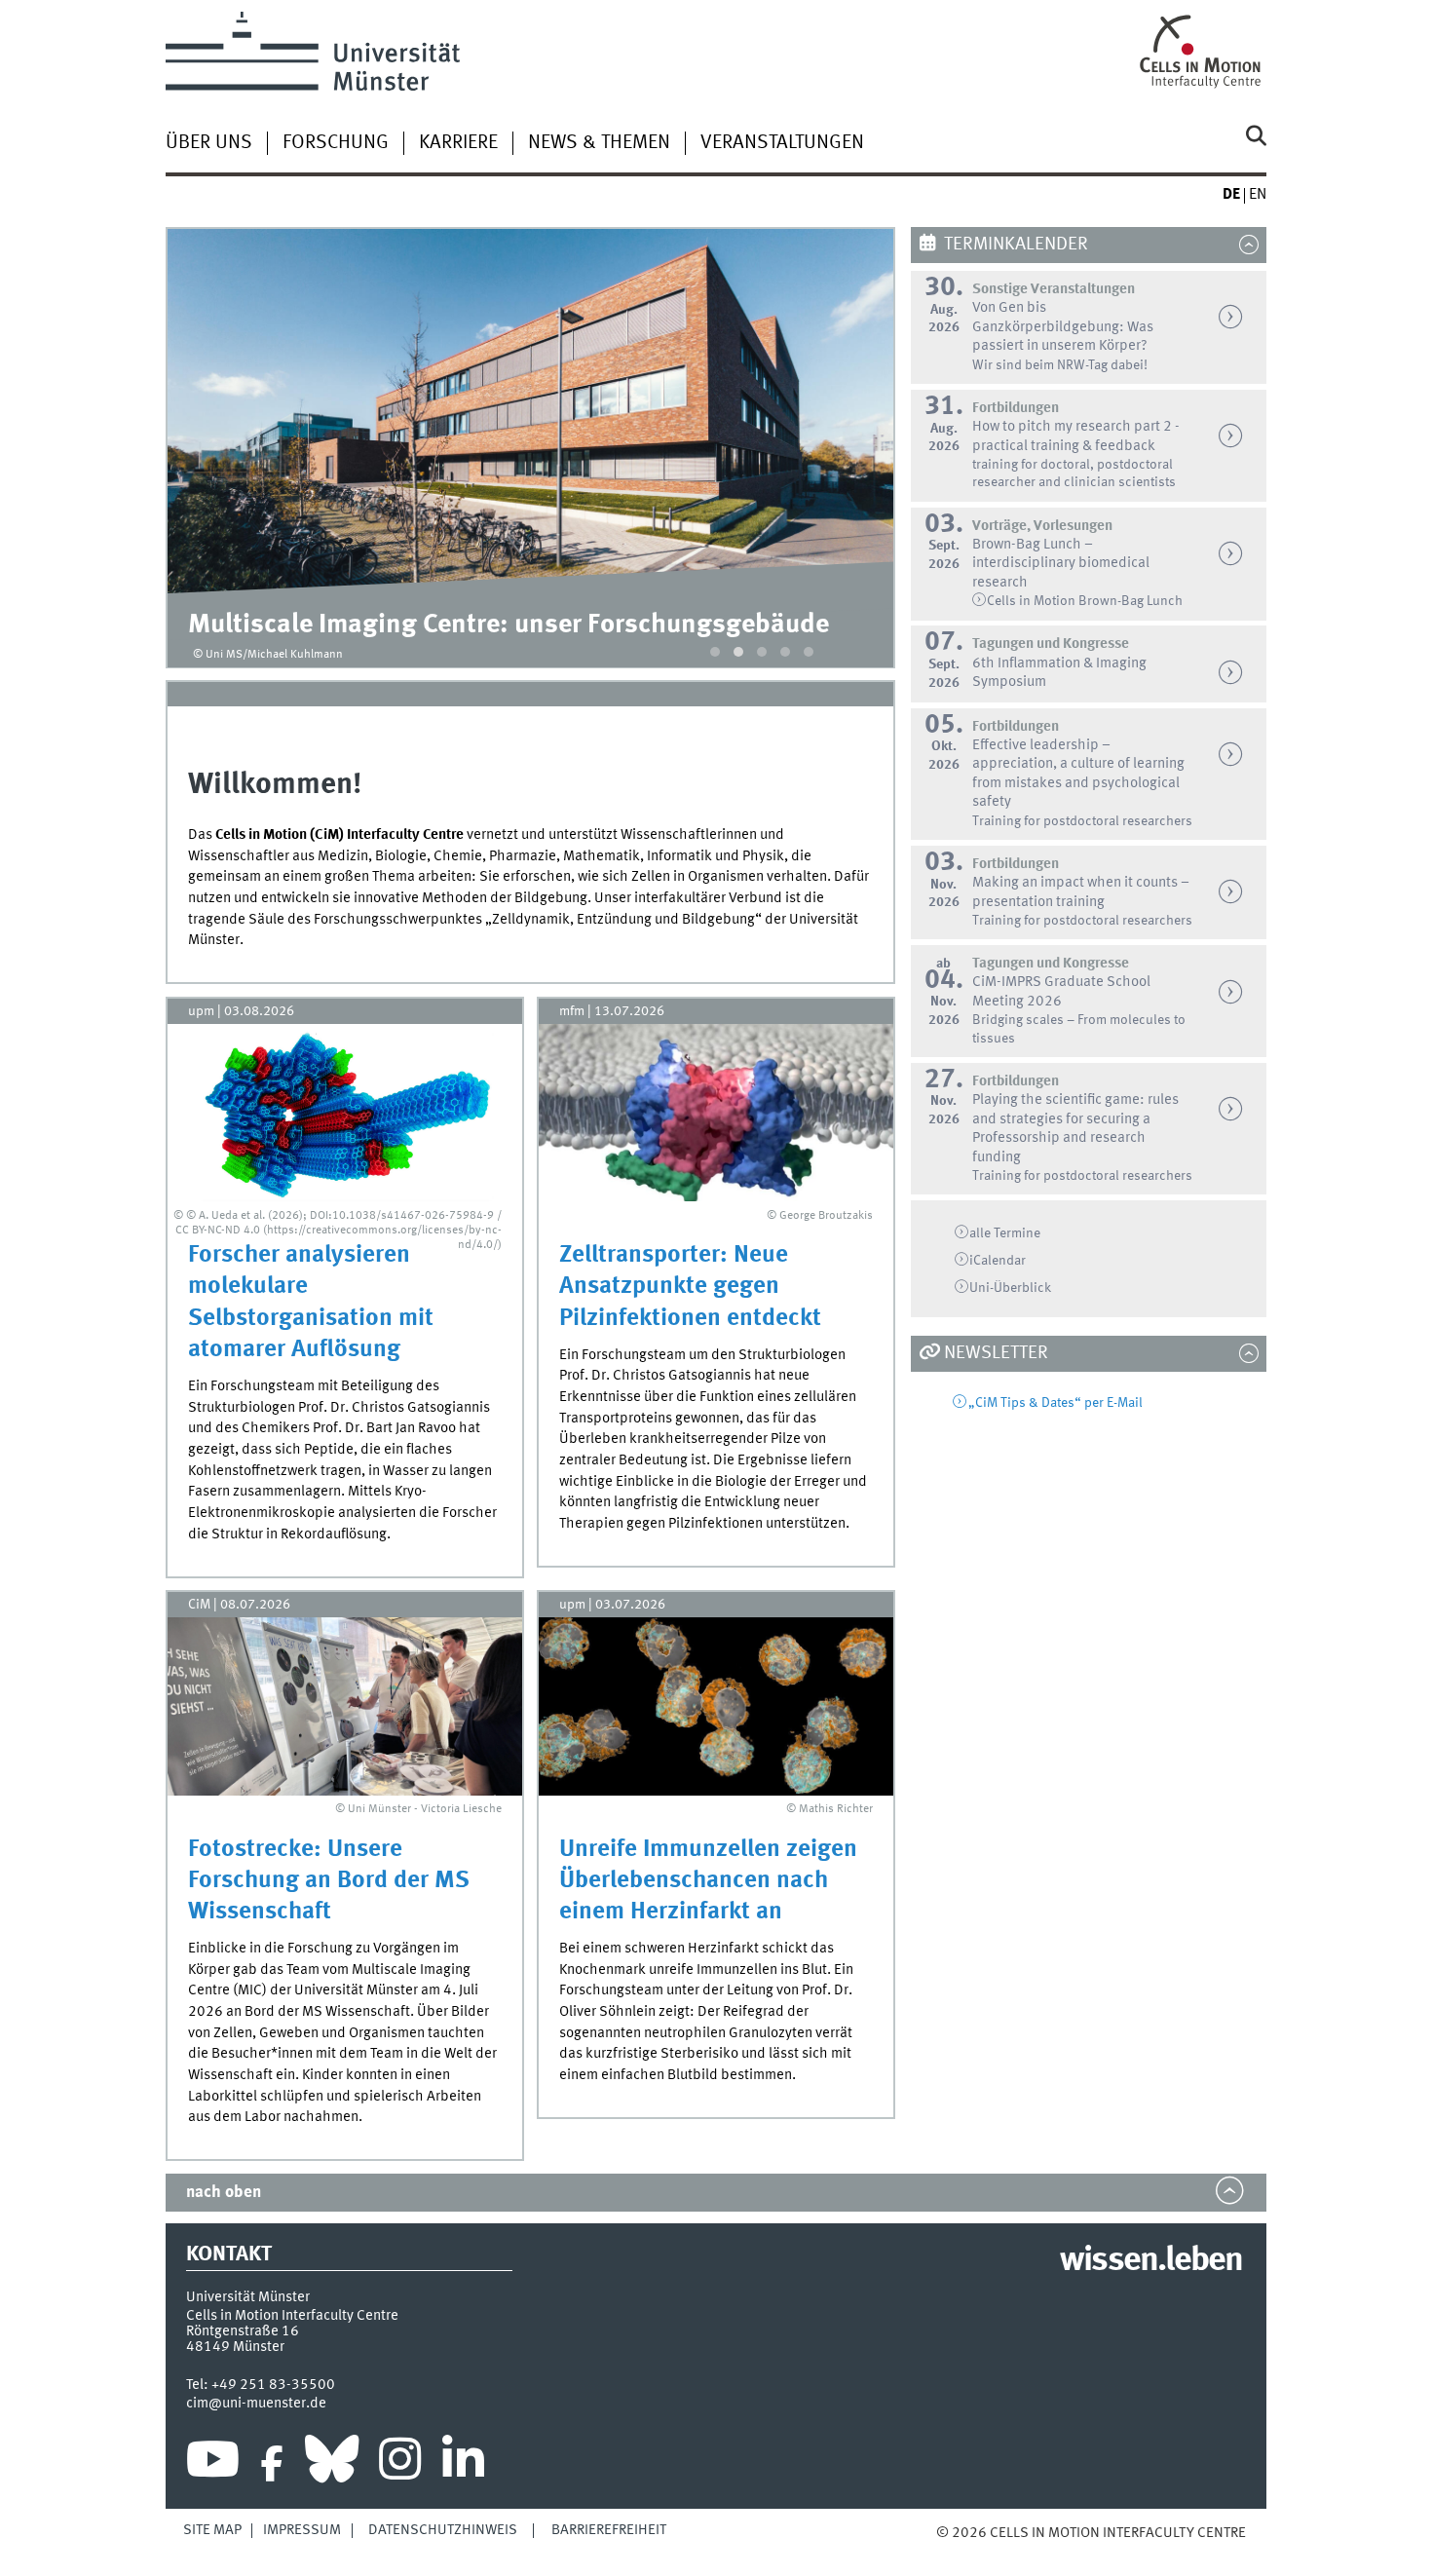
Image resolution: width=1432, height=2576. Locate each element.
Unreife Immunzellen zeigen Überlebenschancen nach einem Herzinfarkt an (708, 1881)
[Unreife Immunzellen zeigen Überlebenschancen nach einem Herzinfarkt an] (716, 1706)
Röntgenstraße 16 (243, 2331)
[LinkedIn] (463, 2464)
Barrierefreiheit (609, 2530)
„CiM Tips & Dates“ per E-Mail (1055, 1403)
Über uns (209, 143)
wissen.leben (1151, 2261)
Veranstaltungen (782, 143)
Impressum (302, 2530)
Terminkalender (1016, 245)
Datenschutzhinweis (443, 2530)
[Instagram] (400, 2464)
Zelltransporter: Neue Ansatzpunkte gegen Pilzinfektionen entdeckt (690, 1287)
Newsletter (996, 1353)
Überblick (1010, 1288)
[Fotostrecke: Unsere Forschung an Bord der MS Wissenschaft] (345, 1706)
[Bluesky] (332, 2464)
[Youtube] (213, 2464)
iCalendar (998, 1261)
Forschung (336, 143)
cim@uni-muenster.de (256, 2404)
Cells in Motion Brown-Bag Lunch (1085, 601)
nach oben (224, 2193)
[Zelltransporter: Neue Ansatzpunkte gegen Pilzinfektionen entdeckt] (716, 1113)
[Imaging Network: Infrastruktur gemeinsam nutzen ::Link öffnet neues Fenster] (531, 411)
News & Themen (599, 143)
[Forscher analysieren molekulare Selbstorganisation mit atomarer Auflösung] (345, 1113)
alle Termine (1005, 1233)
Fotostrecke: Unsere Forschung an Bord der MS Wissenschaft (329, 1881)
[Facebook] (272, 2464)
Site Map (212, 2530)
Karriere (458, 143)
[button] (715, 652)
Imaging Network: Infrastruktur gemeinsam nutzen (489, 625)
